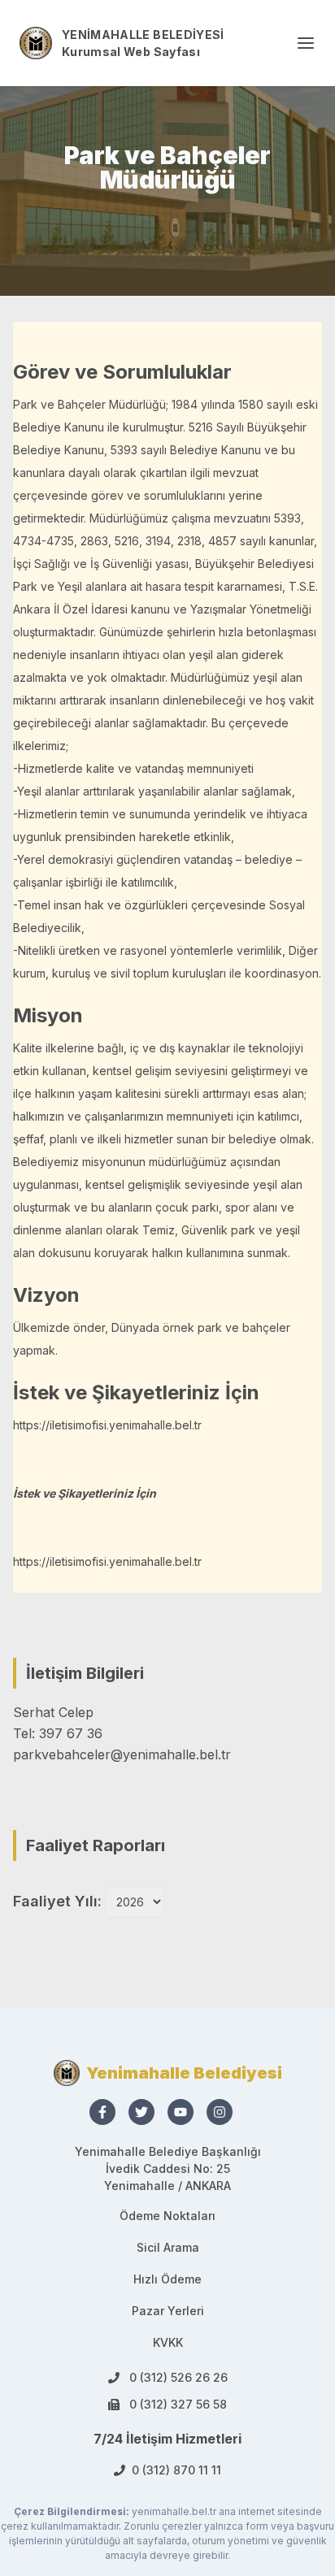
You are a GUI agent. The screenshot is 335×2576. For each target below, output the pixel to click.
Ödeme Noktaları (167, 2216)
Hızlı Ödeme (167, 2279)
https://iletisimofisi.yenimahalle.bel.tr (107, 1425)
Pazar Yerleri (168, 2311)
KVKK (168, 2342)
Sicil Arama (168, 2247)
